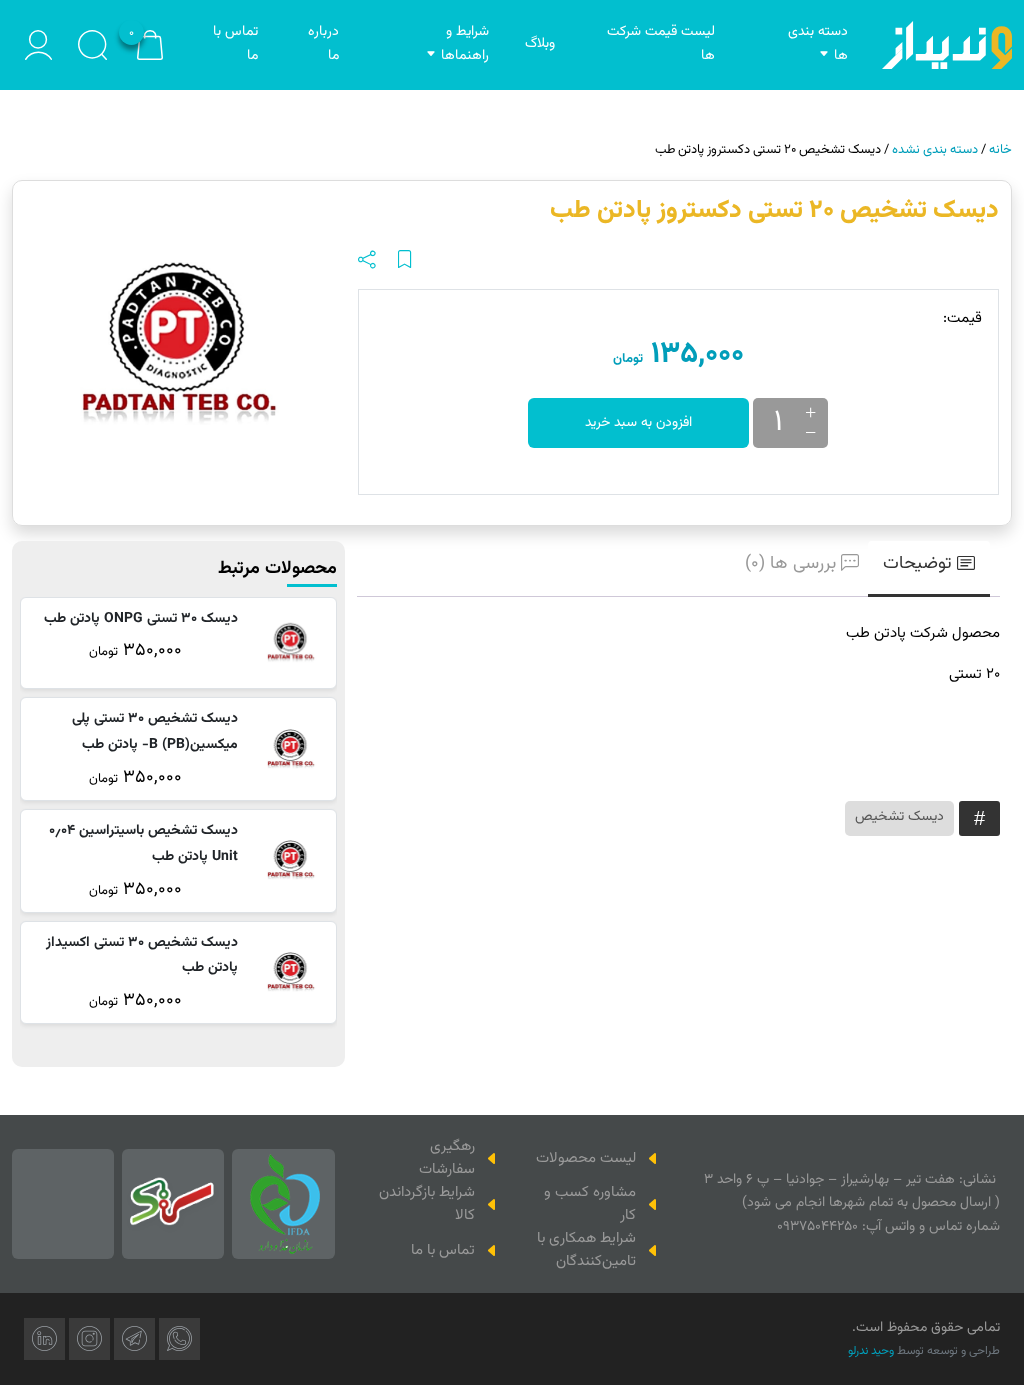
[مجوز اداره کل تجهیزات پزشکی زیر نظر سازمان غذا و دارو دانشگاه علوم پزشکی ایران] (283, 1204)
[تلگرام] (134, 1339)
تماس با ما (235, 44)
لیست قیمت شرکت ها (661, 44)
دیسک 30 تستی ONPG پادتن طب (141, 619)
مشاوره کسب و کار (590, 1204)
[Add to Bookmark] (405, 260)
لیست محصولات (586, 1158)
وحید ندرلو (871, 1351)
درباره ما (323, 44)
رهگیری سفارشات (447, 1158)
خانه (1000, 150)
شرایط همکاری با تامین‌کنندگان (586, 1250)
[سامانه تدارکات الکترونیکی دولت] (173, 1204)
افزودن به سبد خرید (638, 423)
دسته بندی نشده (935, 150)
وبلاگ (540, 44)
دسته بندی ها (818, 44)
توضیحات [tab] (917, 564)
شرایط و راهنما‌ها (465, 44)
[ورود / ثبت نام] (39, 45)
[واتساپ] (179, 1339)
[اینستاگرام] (89, 1339)
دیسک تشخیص (899, 817)
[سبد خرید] (150, 45)
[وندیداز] (947, 45)
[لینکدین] (44, 1339)
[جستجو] (93, 45)
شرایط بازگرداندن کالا (427, 1204)
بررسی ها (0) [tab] (790, 564)
